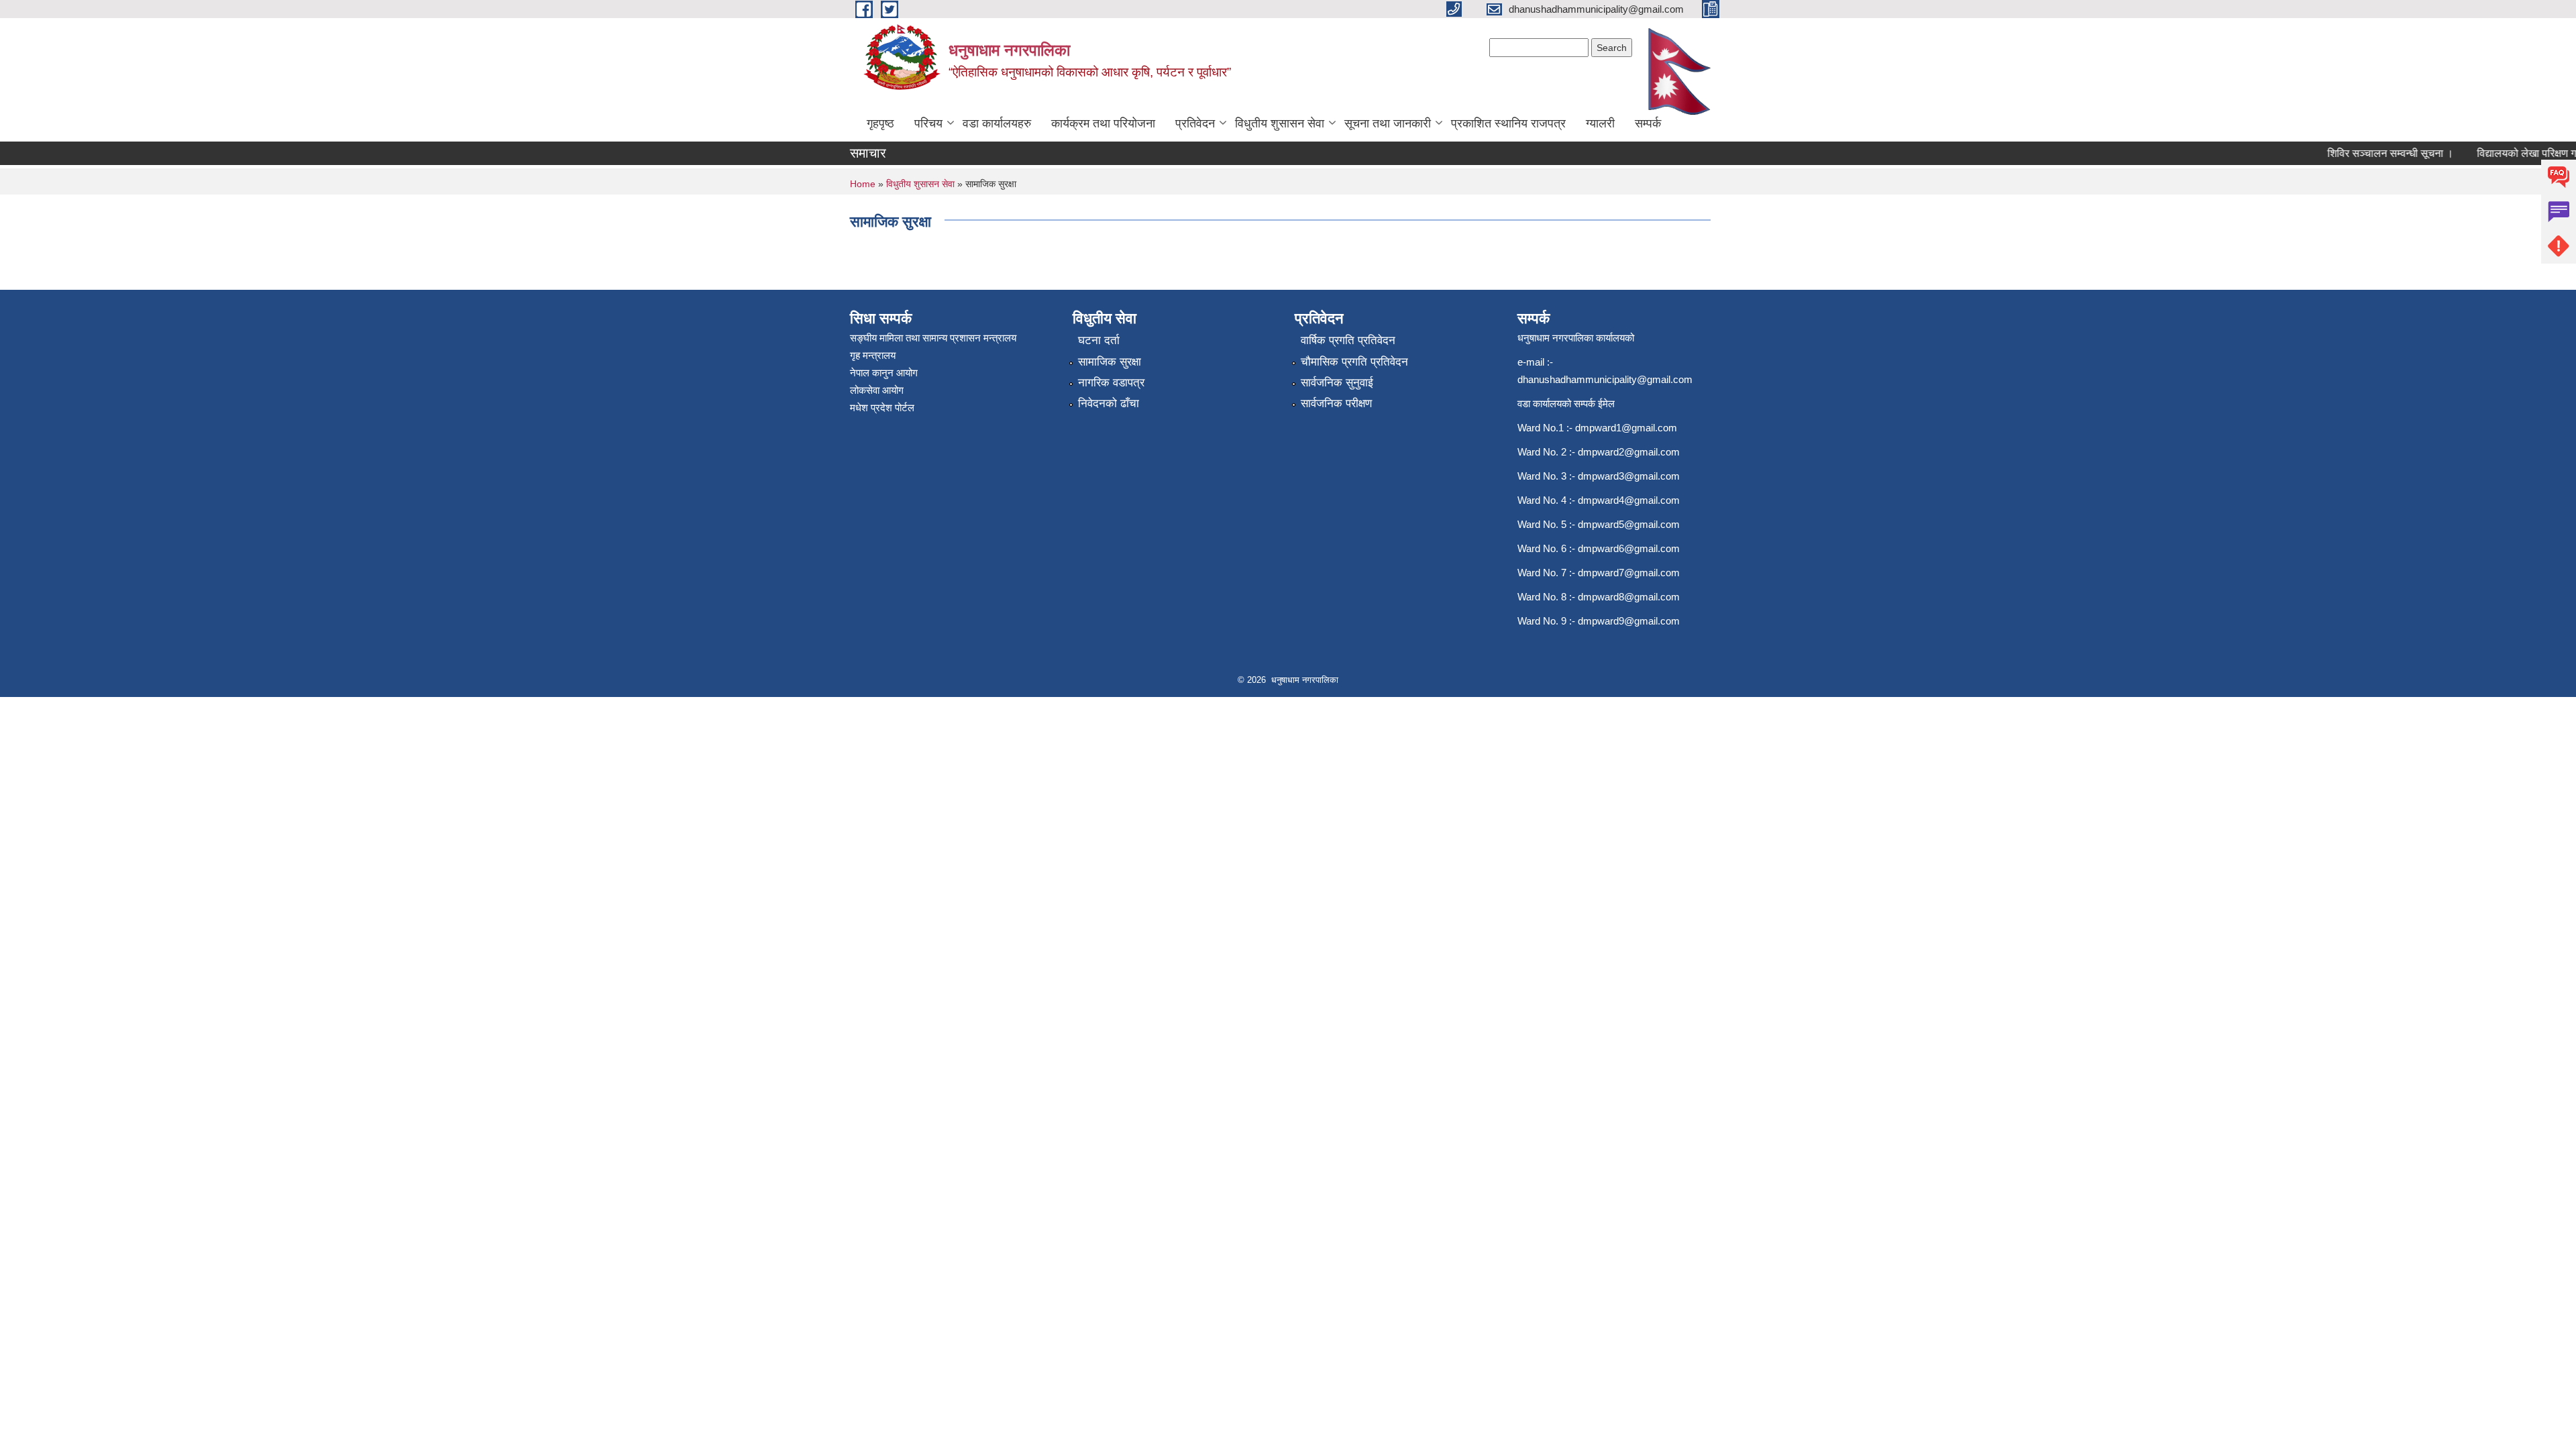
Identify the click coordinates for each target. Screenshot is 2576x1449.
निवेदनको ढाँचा (1109, 404)
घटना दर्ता (1099, 340)
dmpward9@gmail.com (1629, 621)
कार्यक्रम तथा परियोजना (1103, 123)
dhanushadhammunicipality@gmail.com (1605, 379)
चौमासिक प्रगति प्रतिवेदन (1354, 362)
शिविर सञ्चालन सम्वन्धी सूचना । (2367, 153)
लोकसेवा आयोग (877, 390)
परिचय (928, 123)
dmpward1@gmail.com (1626, 428)
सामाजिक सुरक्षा (1110, 362)
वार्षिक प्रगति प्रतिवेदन (1348, 340)
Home (863, 184)
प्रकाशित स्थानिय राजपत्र (1508, 123)
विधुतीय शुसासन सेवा (1280, 123)
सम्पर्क (1648, 123)
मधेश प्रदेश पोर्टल (882, 408)
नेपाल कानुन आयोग (884, 373)
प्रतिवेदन (1195, 123)
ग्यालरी (1600, 123)
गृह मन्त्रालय (873, 355)
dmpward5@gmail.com (1629, 524)
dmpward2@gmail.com (1629, 452)
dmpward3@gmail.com (1629, 476)
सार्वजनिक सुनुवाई (1337, 383)
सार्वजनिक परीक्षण (1336, 404)
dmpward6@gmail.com (1629, 548)
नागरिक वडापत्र (1111, 383)
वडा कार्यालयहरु (997, 123)
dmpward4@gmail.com (1629, 500)
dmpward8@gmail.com (1629, 597)
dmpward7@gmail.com (1629, 573)
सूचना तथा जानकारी (1388, 123)
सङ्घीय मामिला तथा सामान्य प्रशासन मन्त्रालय (933, 338)
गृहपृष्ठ (880, 123)
